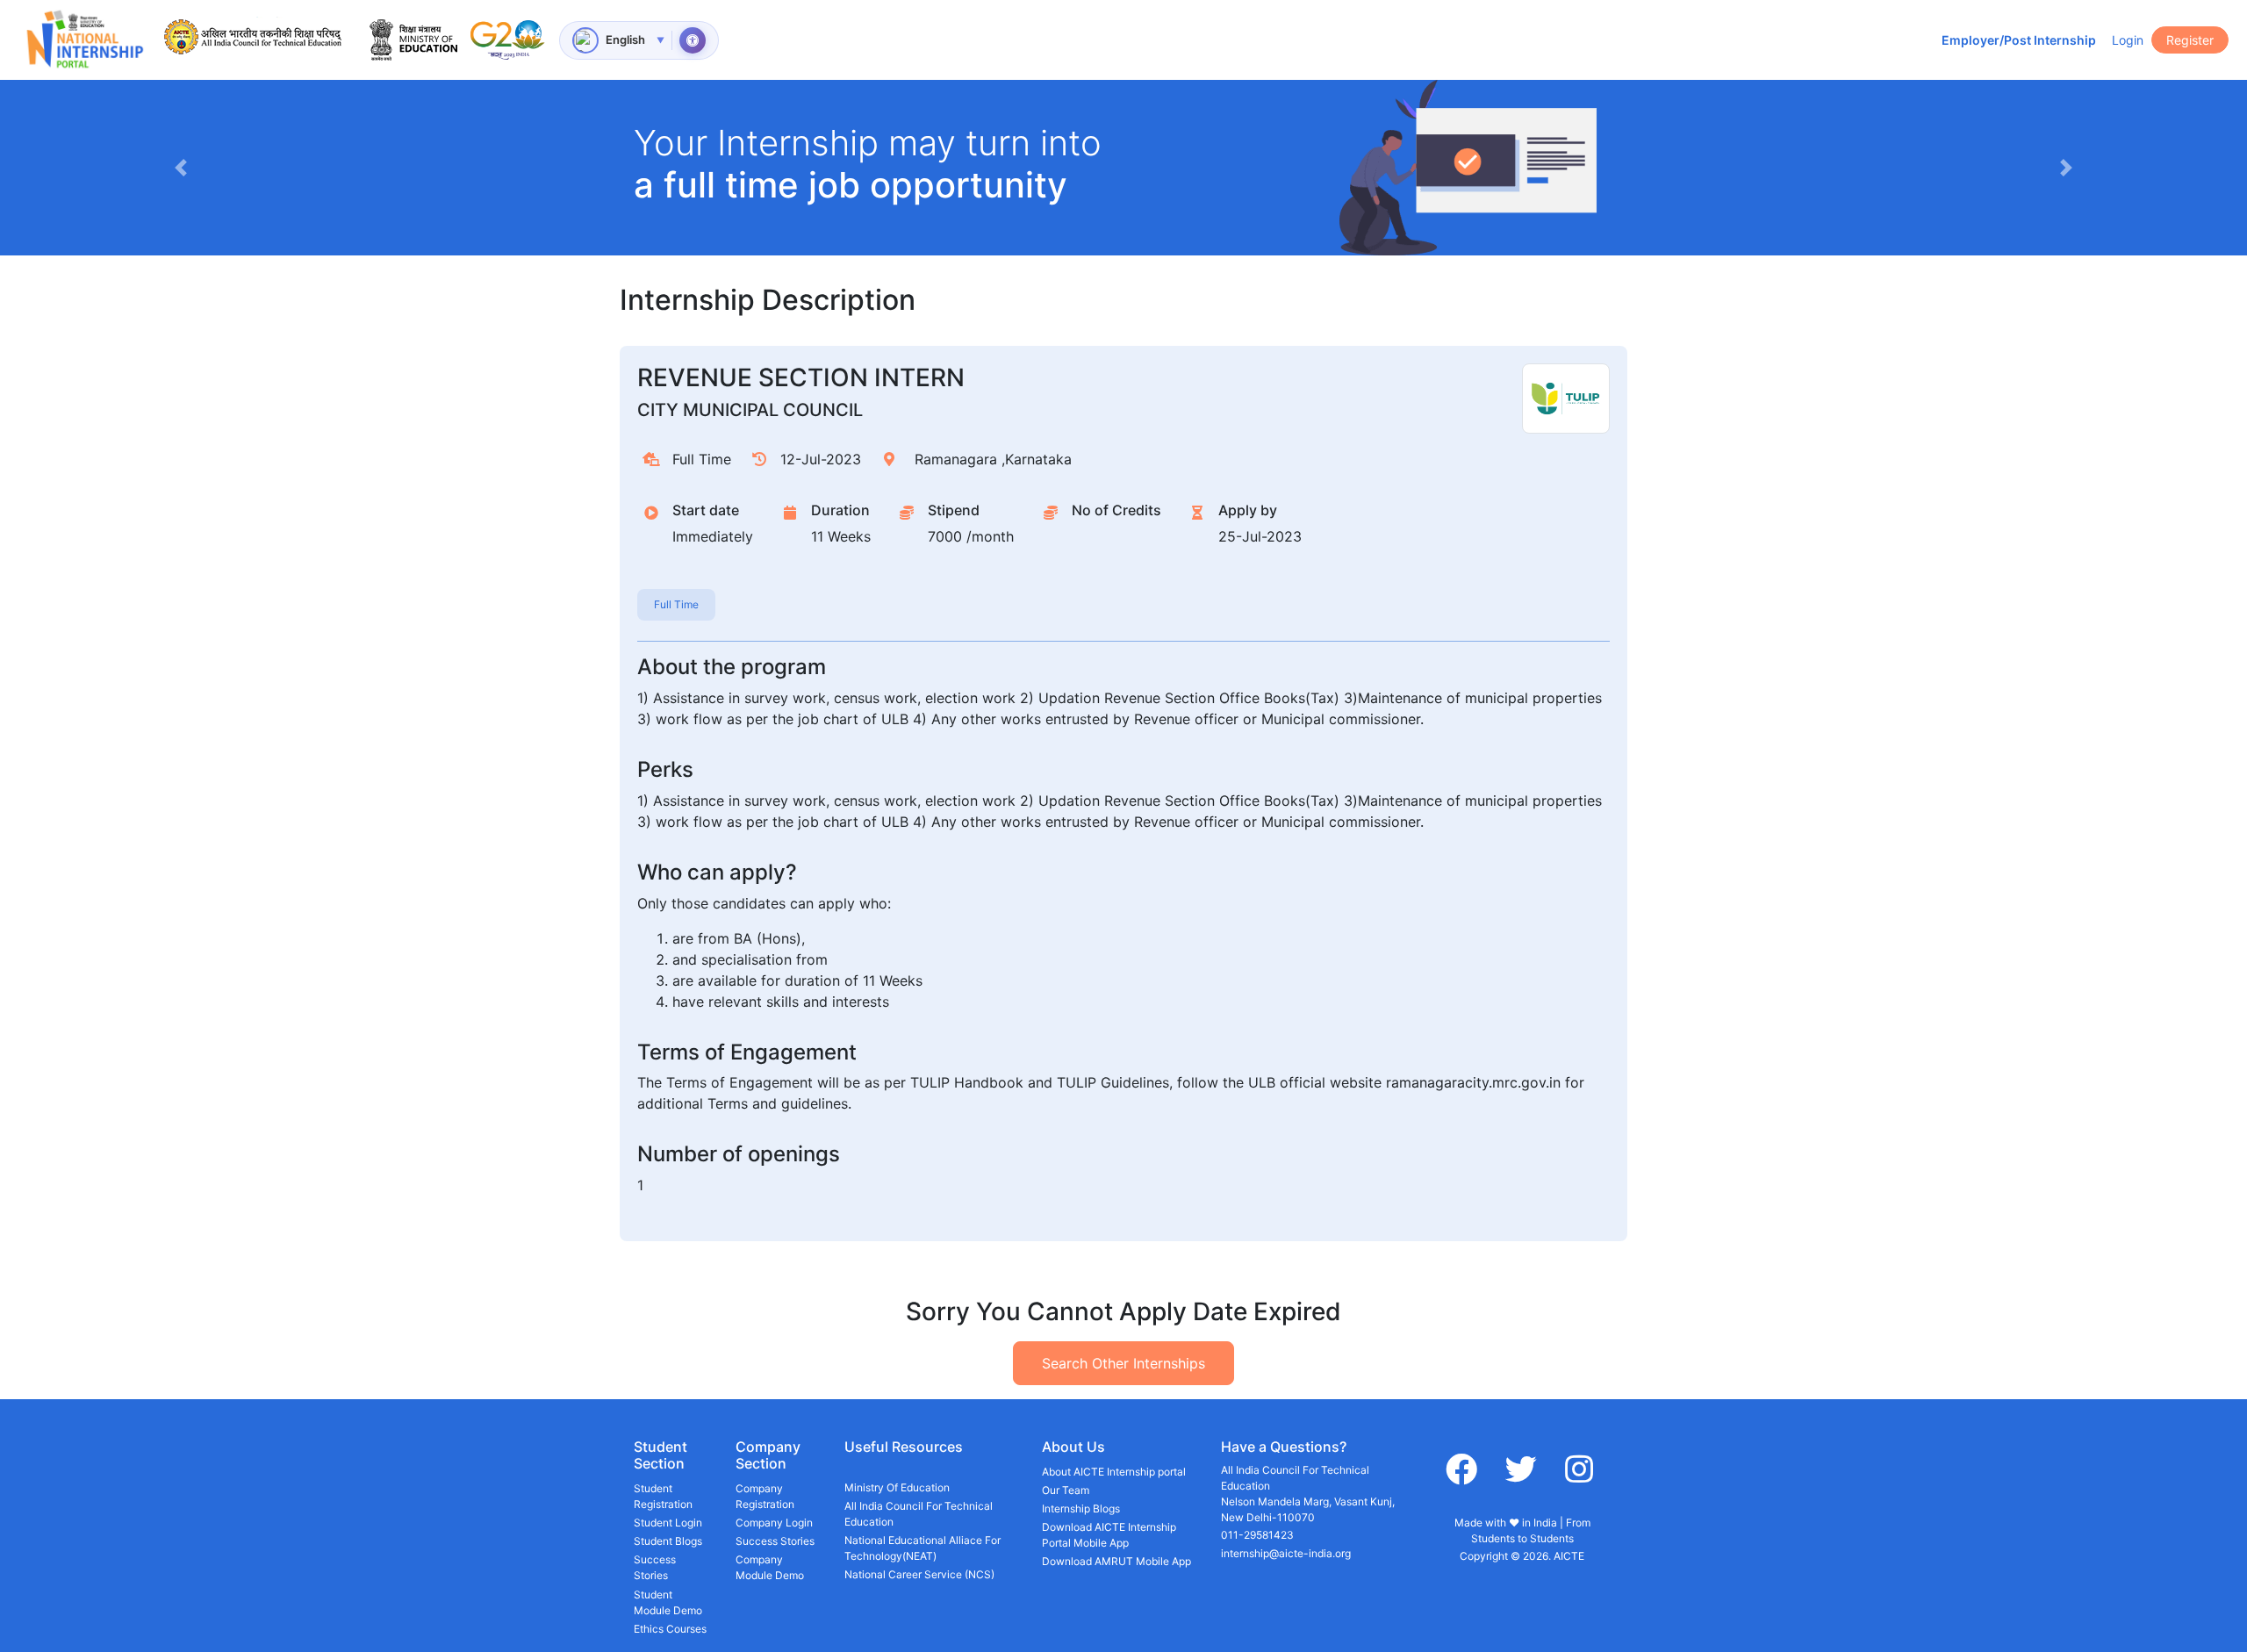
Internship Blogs (1081, 1508)
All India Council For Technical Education (919, 1514)
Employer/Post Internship (2019, 40)
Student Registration (663, 1496)
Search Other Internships (1123, 1363)
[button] (180, 168)
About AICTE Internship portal (1114, 1472)
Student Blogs (668, 1541)
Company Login (774, 1523)
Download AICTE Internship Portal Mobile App (1109, 1535)
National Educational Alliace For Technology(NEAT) (922, 1548)
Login (2128, 40)
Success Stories (655, 1567)
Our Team (1066, 1490)
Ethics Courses (670, 1629)
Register (2190, 40)
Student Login (668, 1523)
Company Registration (765, 1496)
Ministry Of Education (897, 1487)
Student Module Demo (668, 1602)
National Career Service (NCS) (919, 1574)
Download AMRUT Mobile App (1116, 1561)
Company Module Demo (770, 1567)
